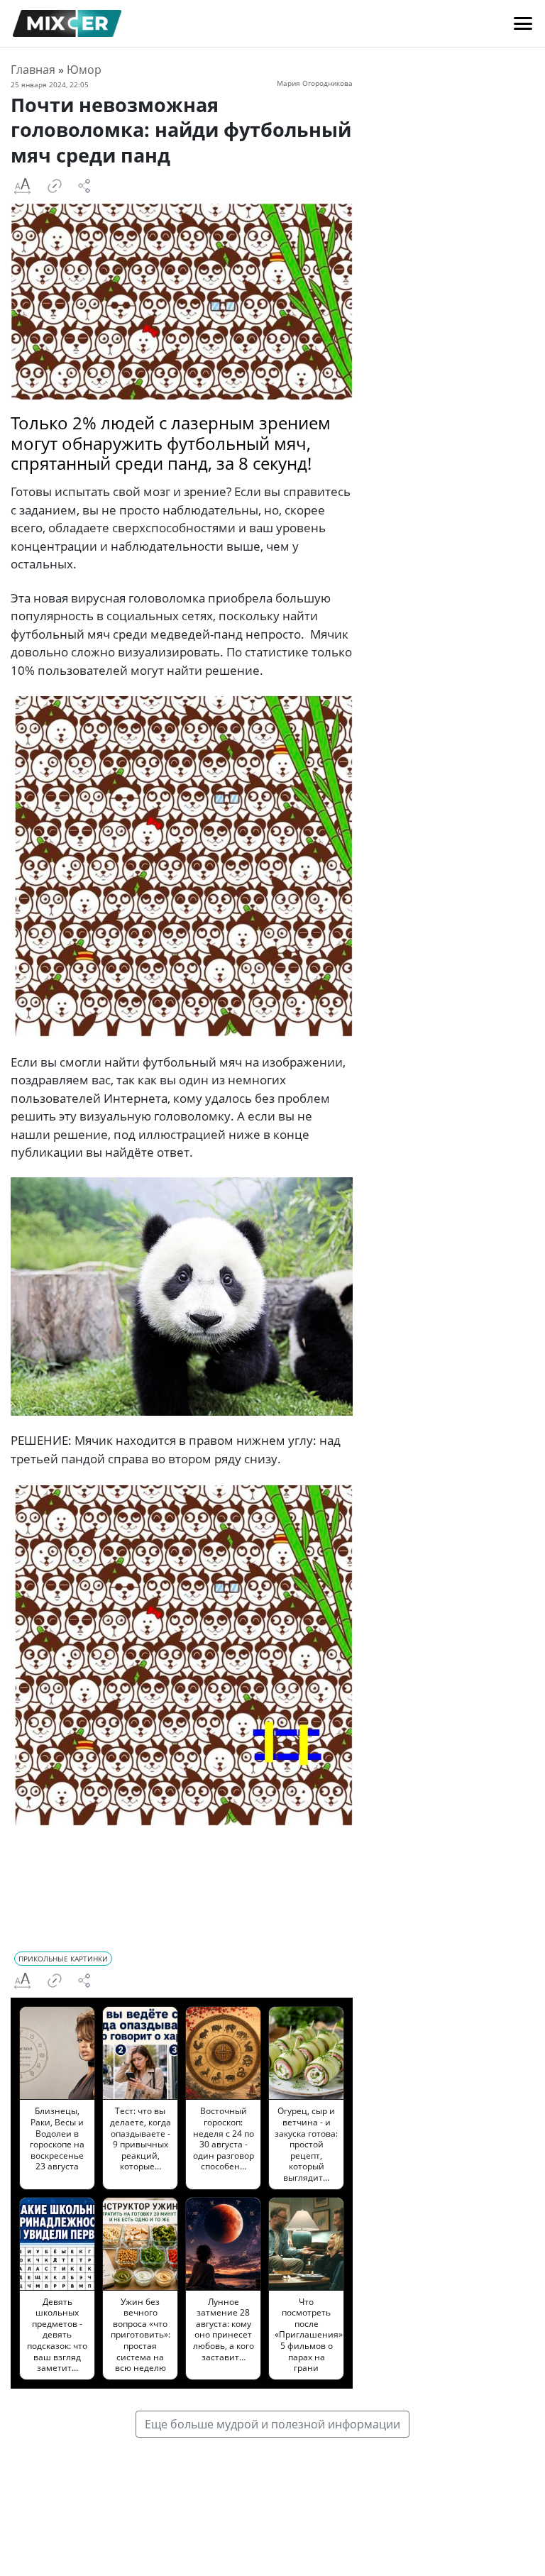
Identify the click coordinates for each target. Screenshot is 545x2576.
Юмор (84, 70)
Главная (33, 70)
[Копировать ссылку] (55, 186)
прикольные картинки (63, 1959)
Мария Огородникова (315, 83)
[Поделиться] (84, 186)
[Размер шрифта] (22, 186)
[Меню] (523, 23)
